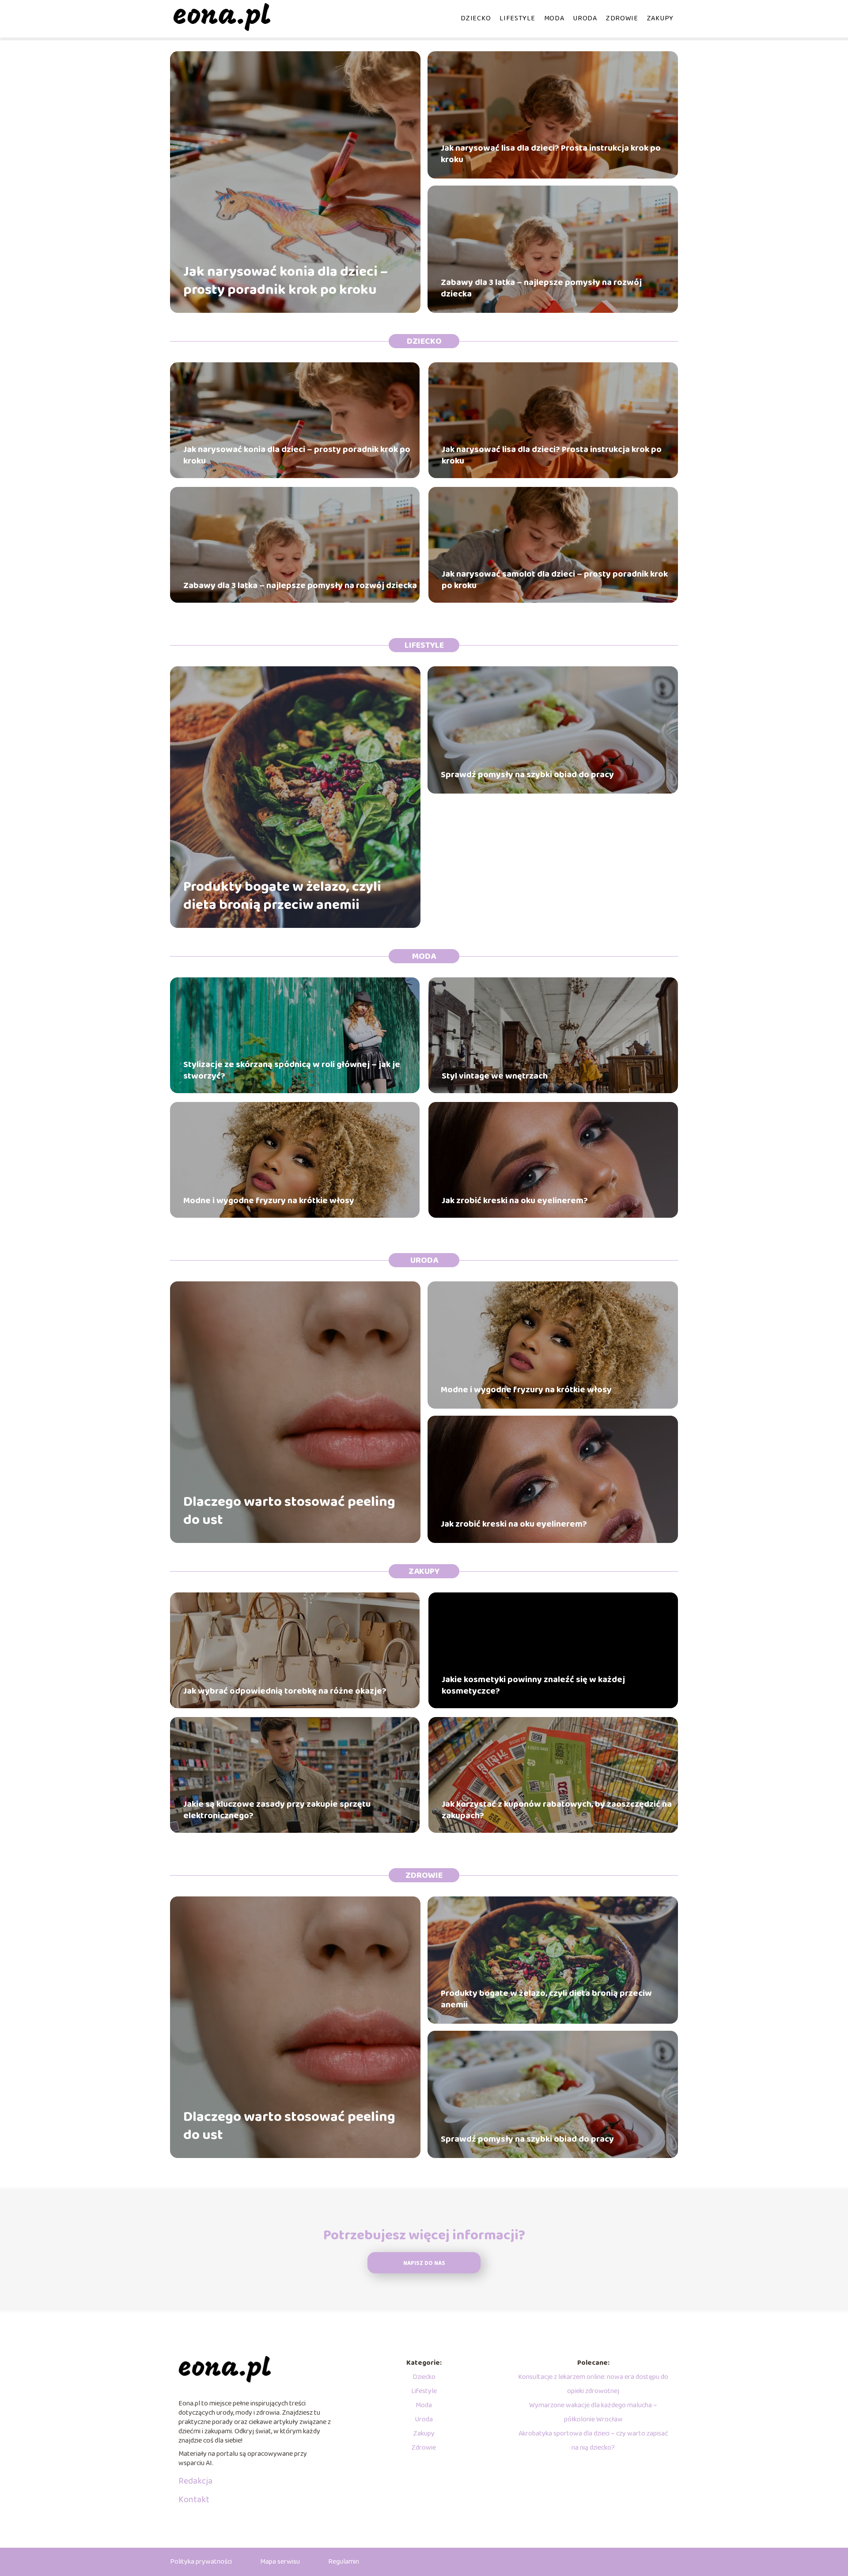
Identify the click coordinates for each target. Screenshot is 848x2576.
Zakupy (660, 18)
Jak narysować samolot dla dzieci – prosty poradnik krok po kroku (555, 580)
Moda (554, 18)
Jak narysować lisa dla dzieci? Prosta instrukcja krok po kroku (551, 154)
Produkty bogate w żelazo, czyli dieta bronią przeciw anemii (282, 896)
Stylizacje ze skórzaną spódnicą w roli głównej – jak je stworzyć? (292, 1070)
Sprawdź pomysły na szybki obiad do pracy (527, 775)
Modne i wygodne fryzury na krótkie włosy (269, 1201)
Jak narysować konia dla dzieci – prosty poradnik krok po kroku (286, 281)
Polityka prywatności (201, 2562)
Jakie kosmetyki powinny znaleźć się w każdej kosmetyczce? (533, 1685)
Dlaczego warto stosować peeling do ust (289, 1511)
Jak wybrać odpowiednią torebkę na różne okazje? (285, 1691)
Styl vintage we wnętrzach (495, 1076)
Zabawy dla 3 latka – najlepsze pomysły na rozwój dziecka (541, 288)
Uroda (585, 18)
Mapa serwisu (280, 2562)
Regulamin (344, 2562)
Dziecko (476, 18)
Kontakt (194, 2500)
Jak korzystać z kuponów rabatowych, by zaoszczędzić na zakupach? (557, 1810)
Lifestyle (517, 18)
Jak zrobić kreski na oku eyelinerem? (515, 1201)
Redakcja (195, 2481)
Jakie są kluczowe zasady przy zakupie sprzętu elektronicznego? (277, 1810)
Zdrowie (622, 18)
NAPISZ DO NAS (424, 2263)
